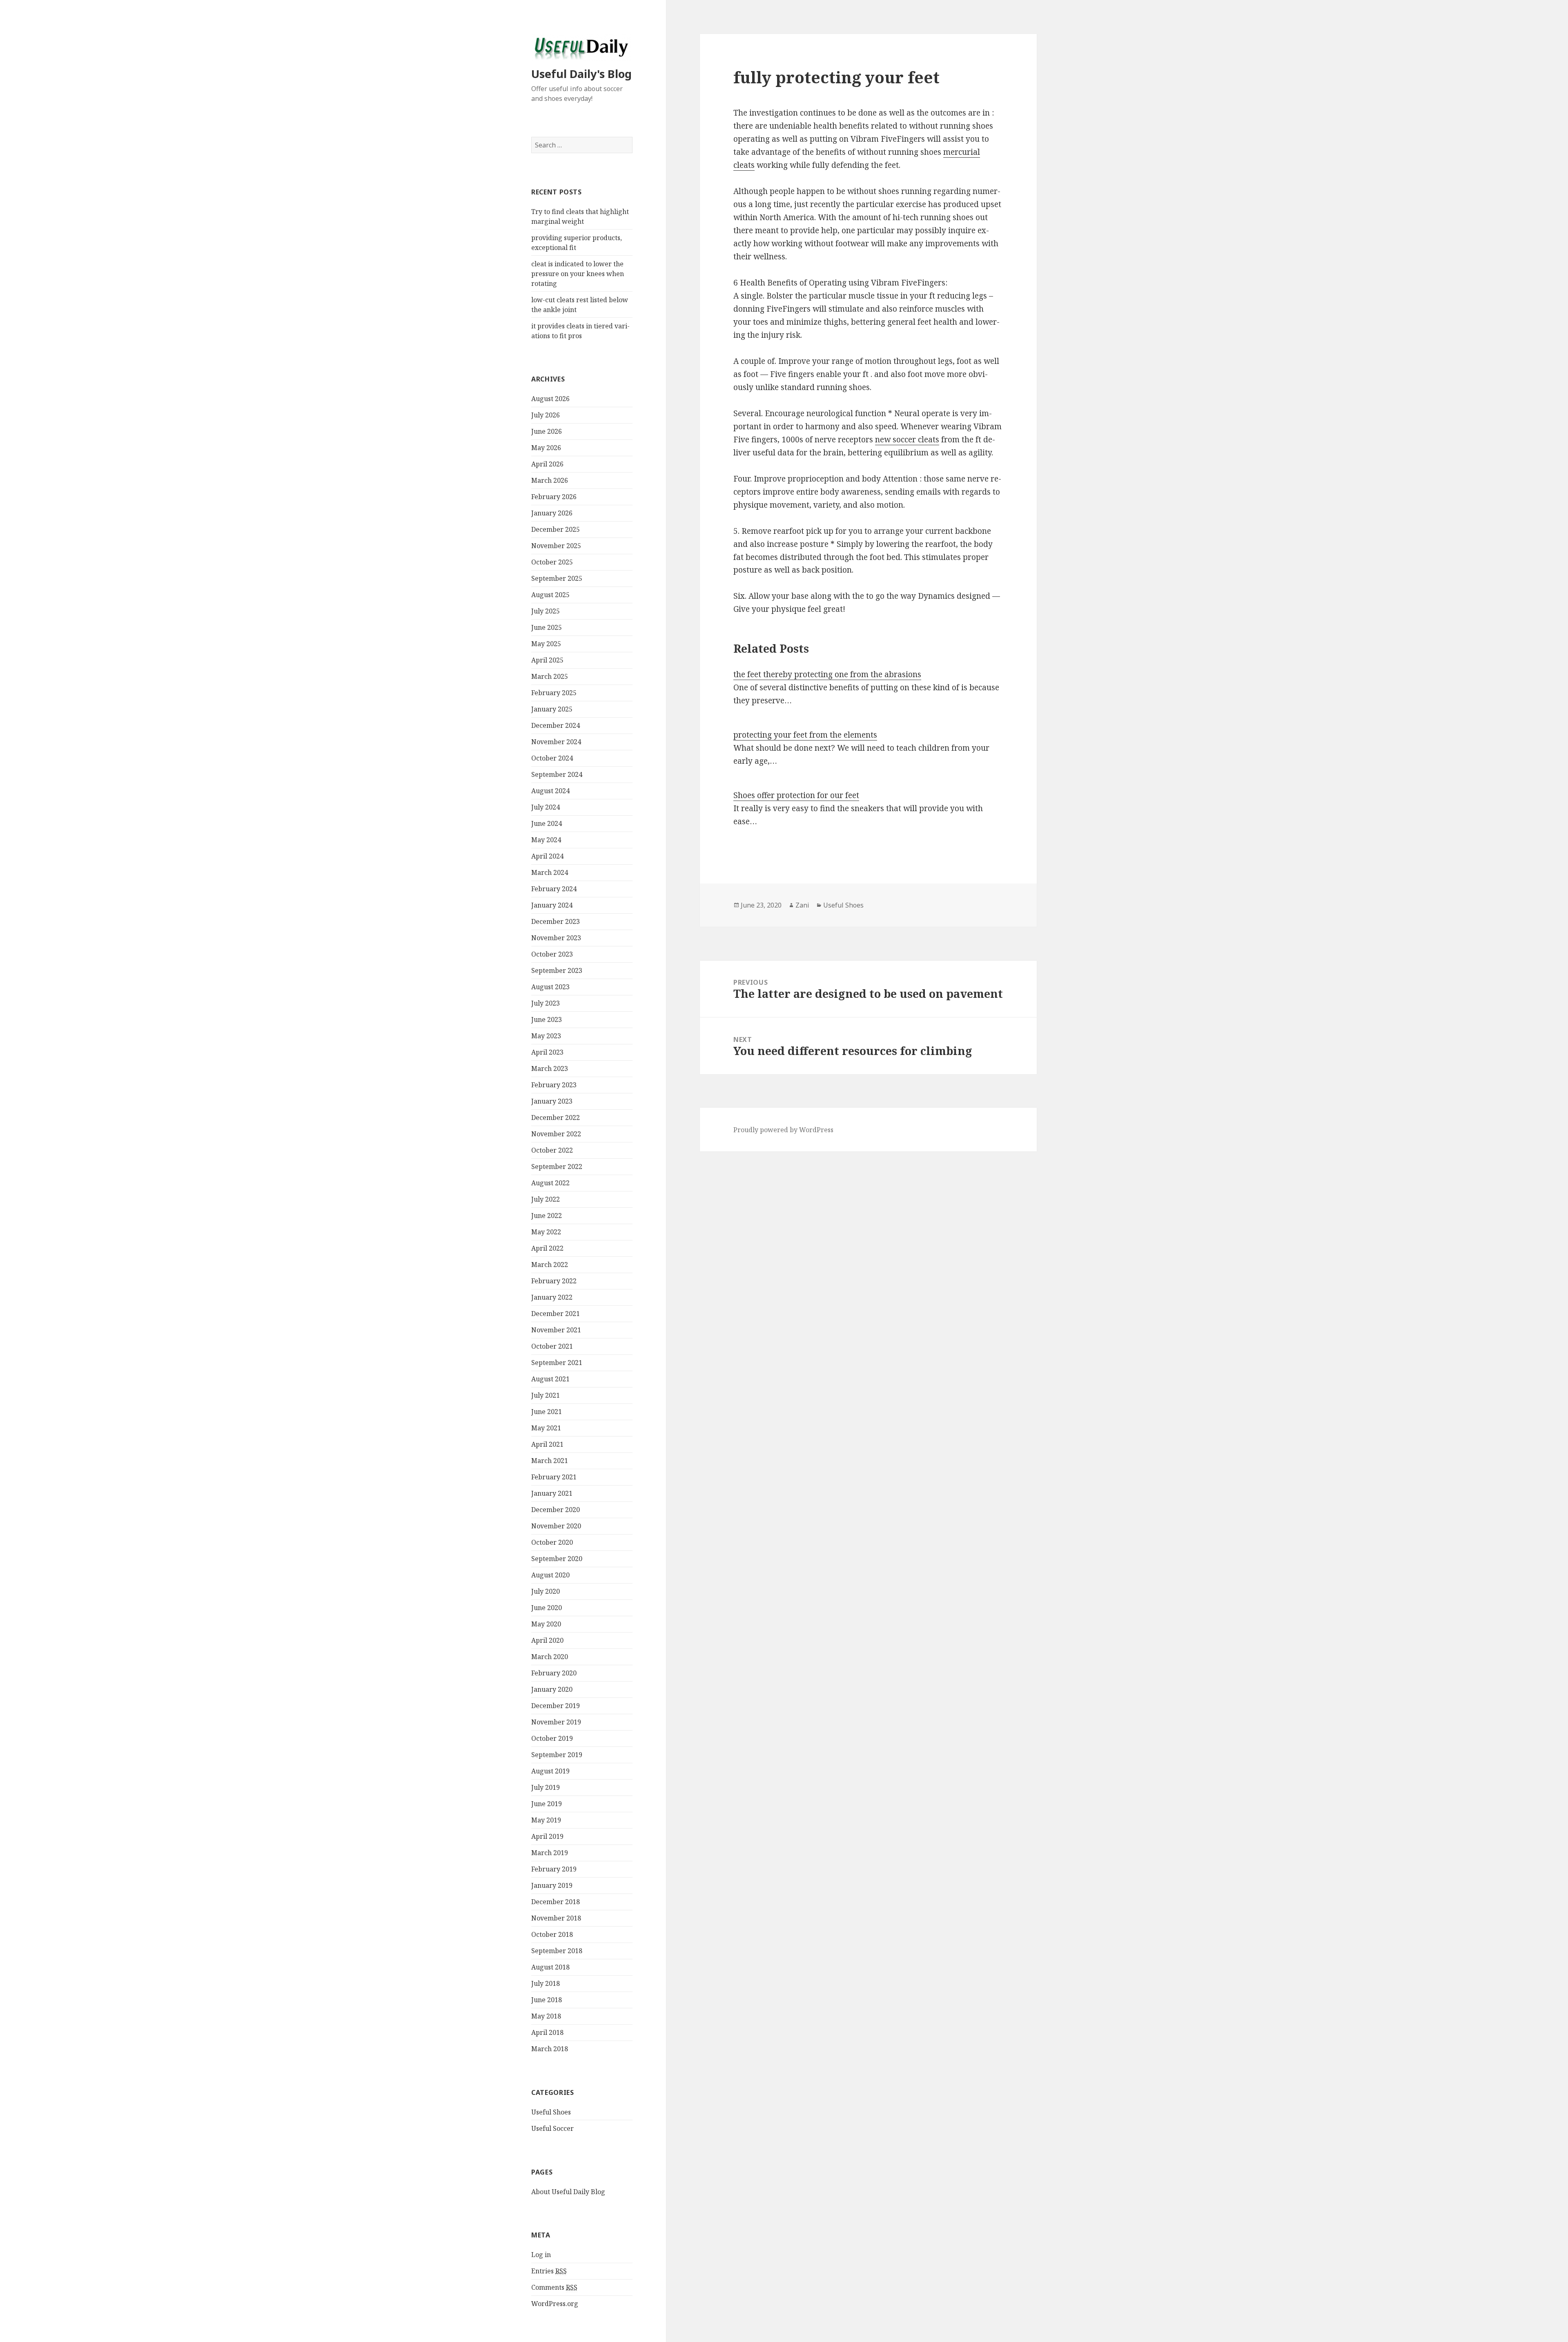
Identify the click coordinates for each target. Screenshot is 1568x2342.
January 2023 (552, 1101)
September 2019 (557, 1755)
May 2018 (546, 2016)
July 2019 (546, 1787)
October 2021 (552, 1346)
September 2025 (557, 578)
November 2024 (556, 742)
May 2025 (546, 644)
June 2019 (547, 1804)
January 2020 (552, 1689)
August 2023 (550, 987)
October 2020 (552, 1542)
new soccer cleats (907, 439)
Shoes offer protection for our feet (796, 795)
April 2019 (547, 1836)
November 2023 (556, 938)
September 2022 (557, 1167)
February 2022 (554, 1281)
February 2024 (554, 889)
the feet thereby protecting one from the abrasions (827, 674)
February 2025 (554, 693)
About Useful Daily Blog (568, 2192)
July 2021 (546, 1395)
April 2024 (547, 856)
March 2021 (550, 1461)
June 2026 (547, 431)
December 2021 (556, 1314)
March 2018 (550, 2049)
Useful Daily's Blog (581, 74)
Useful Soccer (552, 2128)
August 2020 (550, 1575)
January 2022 (552, 1297)
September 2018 (557, 1951)
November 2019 (556, 1722)
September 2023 (557, 970)
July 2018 (546, 1983)
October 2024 (552, 758)
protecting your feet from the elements (805, 735)
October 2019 (552, 1738)
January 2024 (552, 905)
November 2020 (556, 1526)
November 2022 (556, 1134)
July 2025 (546, 611)
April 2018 (547, 2032)
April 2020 (547, 1640)
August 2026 (550, 399)
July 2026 (546, 415)
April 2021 (547, 1444)
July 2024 (546, 807)
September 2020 (557, 1559)
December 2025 (556, 529)
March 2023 (550, 1068)
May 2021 (546, 1428)
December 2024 (556, 725)
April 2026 (547, 464)
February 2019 (554, 1869)
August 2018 (550, 1967)
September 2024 (557, 774)
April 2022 (547, 1248)
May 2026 (546, 448)
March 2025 (550, 676)
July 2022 (546, 1199)
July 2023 (546, 1003)
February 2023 (554, 1085)
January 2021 (552, 1493)
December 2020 (556, 1510)
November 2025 (556, 546)
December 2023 (556, 921)
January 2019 (552, 1885)
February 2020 (554, 1673)
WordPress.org (555, 2304)
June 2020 (547, 1608)
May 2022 (546, 1232)
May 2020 (546, 1624)
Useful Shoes (551, 2112)
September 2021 (557, 1363)
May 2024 (546, 840)
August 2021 (550, 1379)
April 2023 (547, 1052)
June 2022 (547, 1216)
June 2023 (547, 1019)
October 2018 (552, 1934)
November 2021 (556, 1330)
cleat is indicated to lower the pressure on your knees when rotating (578, 274)
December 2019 (556, 1706)
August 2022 (550, 1183)
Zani (802, 905)
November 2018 (556, 1918)
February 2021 (554, 1477)
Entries (549, 2271)
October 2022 (552, 1150)
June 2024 (547, 823)
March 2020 (550, 1657)
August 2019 (550, 1771)
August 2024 (550, 791)
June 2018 (547, 2000)
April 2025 (547, 660)
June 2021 (547, 1412)
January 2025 (552, 709)
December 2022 (556, 1117)
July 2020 (546, 1591)
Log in (541, 2255)
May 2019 (546, 1820)
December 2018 (556, 1902)
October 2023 (552, 954)
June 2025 (547, 627)
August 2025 (550, 595)
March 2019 (550, 1853)
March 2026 (550, 480)
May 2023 (546, 1036)
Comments (554, 2287)
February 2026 (554, 497)
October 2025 (552, 562)
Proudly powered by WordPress (783, 1130)
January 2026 (552, 513)
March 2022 (550, 1265)
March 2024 (550, 872)
